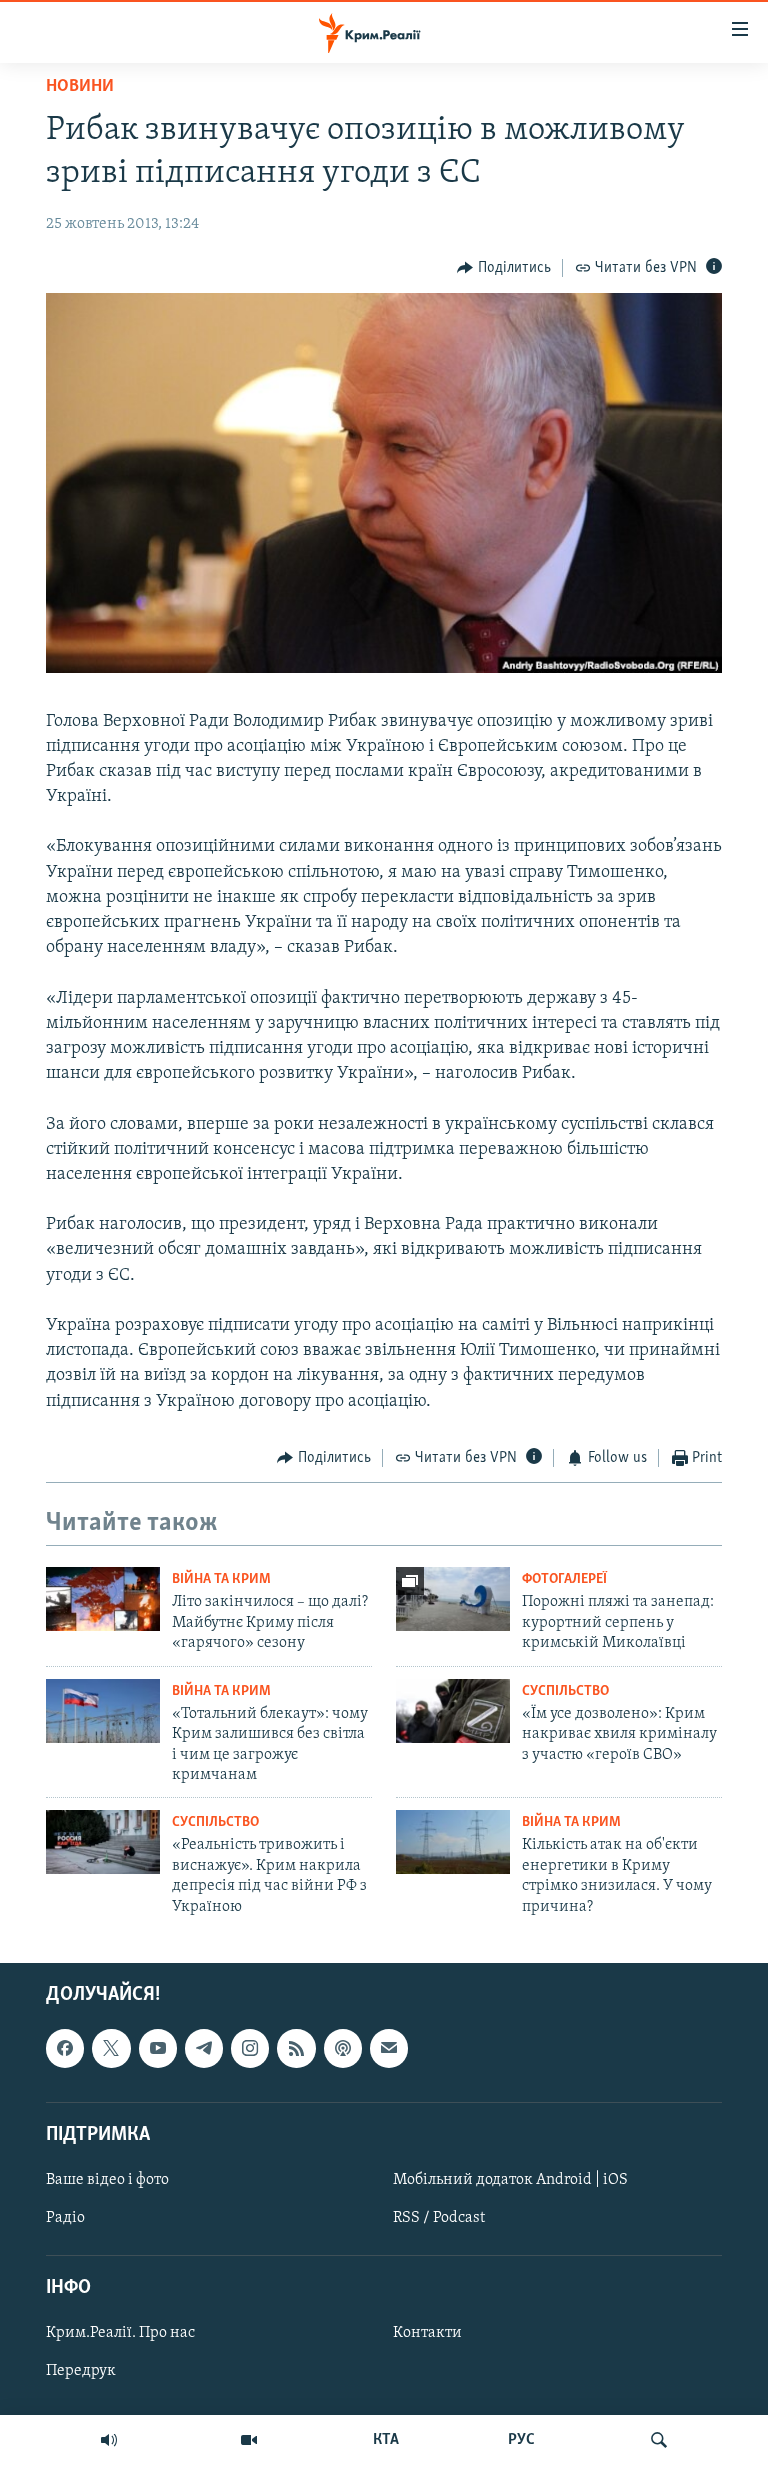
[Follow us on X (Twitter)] (111, 2048)
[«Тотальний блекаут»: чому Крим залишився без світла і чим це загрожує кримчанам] (103, 1711)
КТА (386, 2440)
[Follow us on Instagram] (250, 2048)
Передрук (81, 2371)
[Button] (504, 268)
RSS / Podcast (439, 2218)
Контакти (427, 2333)
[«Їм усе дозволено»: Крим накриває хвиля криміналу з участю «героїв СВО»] (453, 1711)
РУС (521, 2440)
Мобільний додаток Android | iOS (510, 2180)
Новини (80, 87)
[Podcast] (343, 2048)
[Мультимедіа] (249, 2440)
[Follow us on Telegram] (204, 2048)
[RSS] (296, 2048)
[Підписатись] (389, 2048)
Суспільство (565, 1691)
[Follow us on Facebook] (65, 2048)
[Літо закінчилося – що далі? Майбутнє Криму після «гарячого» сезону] (103, 1599)
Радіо (65, 2218)
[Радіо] (109, 2440)
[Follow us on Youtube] (158, 2048)
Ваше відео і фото (107, 2180)
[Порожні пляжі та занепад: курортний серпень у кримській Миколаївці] (453, 1599)
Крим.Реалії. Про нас (120, 2333)
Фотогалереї (564, 1579)
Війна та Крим (221, 1579)
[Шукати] (659, 2440)
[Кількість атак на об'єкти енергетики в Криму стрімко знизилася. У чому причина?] (453, 1842)
